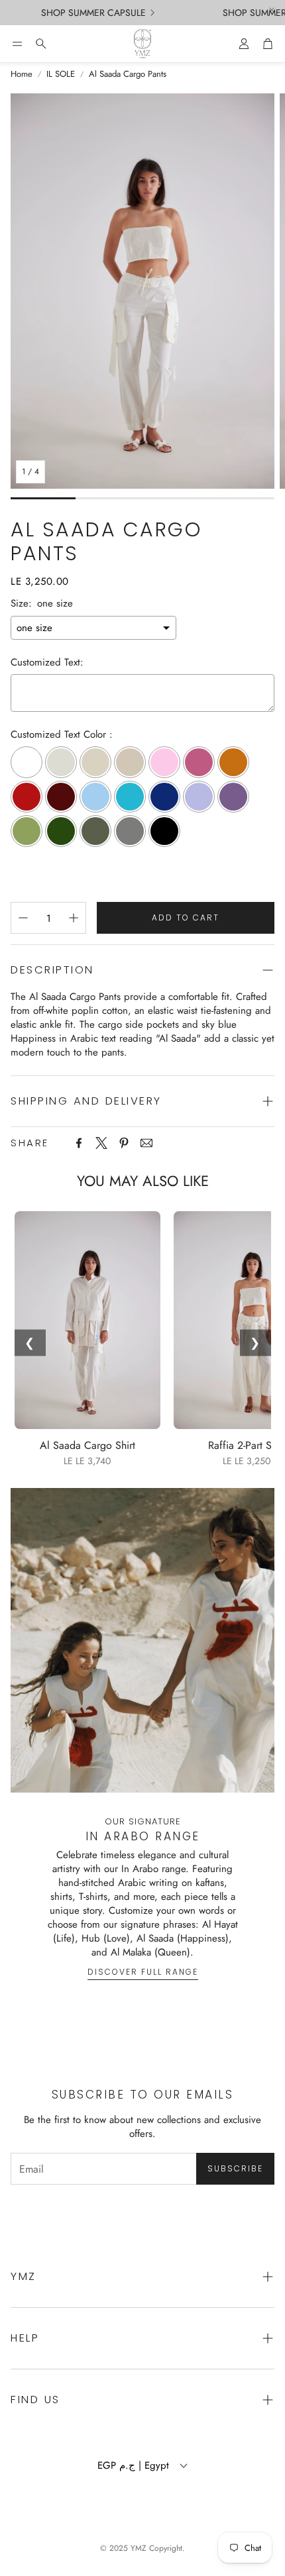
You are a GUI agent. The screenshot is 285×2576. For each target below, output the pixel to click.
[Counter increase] (74, 918)
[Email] (146, 1143)
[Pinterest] (124, 1143)
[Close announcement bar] (272, 10)
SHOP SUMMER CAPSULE (84, 13)
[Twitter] (101, 1143)
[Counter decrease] (23, 918)
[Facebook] (79, 1143)
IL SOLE (61, 74)
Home (22, 74)
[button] (17, 44)
